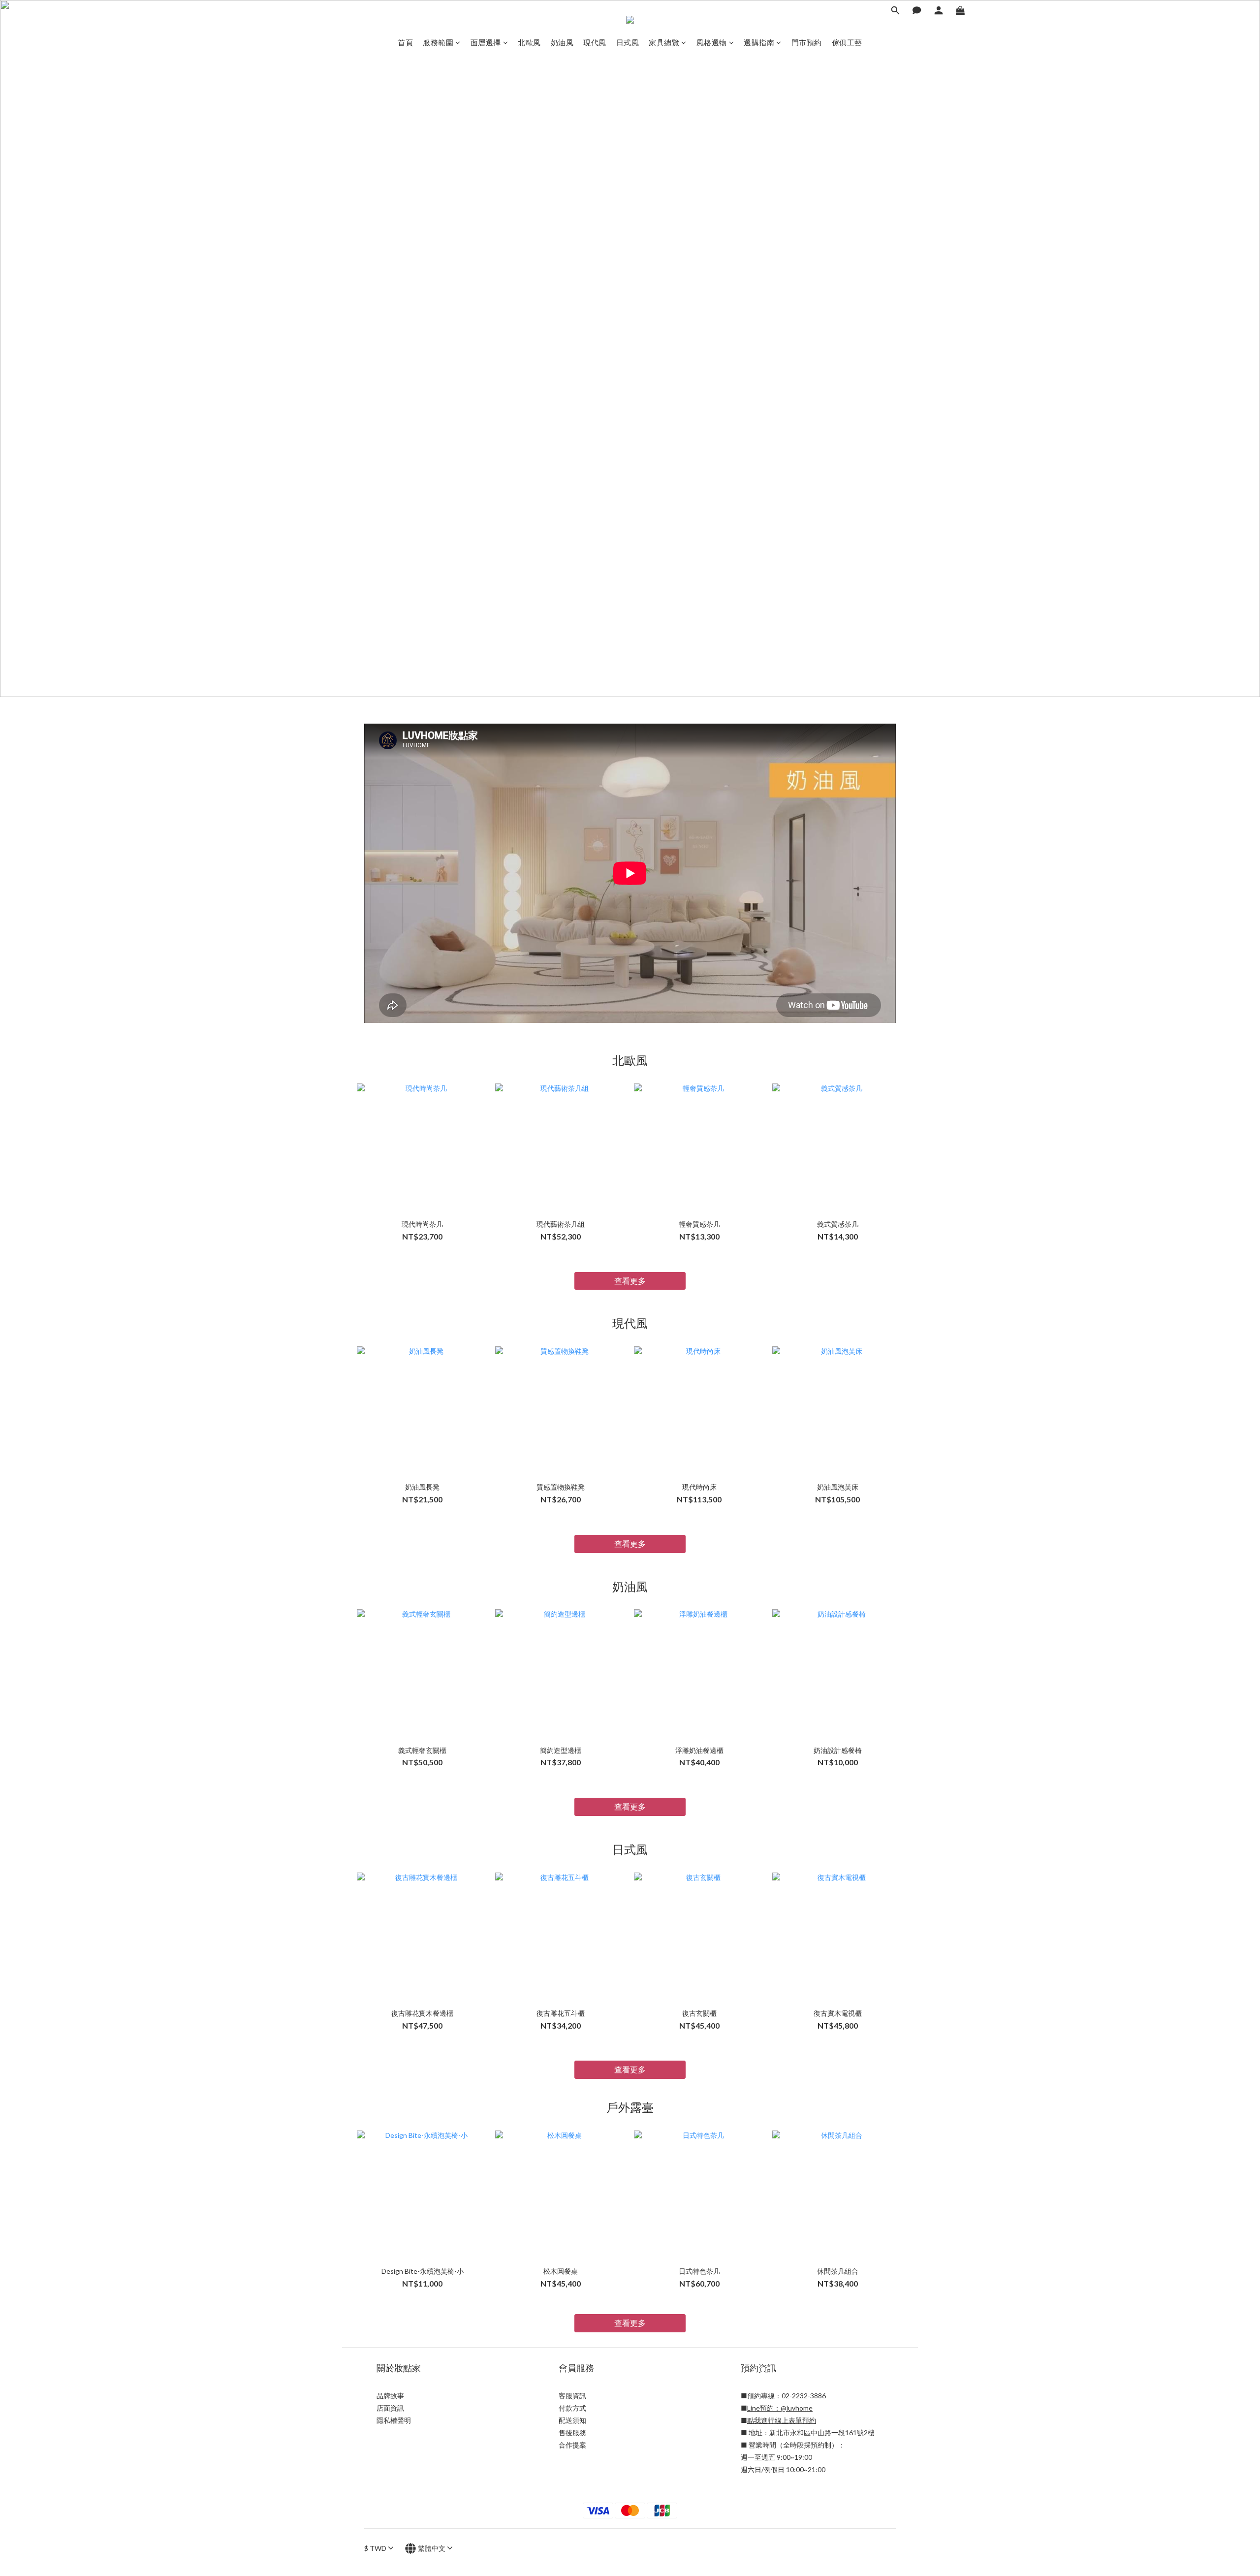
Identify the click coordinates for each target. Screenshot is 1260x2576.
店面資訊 (390, 2408)
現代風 (595, 42)
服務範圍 (438, 42)
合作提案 (572, 2445)
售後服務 (572, 2433)
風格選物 (712, 42)
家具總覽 (664, 42)
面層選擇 (486, 42)
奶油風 (562, 42)
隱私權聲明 (394, 2420)
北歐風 (529, 42)
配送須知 (572, 2420)
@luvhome (797, 2408)
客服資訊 (572, 2396)
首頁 (405, 42)
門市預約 (807, 42)
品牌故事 (390, 2396)
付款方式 (572, 2408)
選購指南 (759, 42)
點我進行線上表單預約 (782, 2420)
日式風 (628, 42)
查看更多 (630, 1281)
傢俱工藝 (847, 42)
